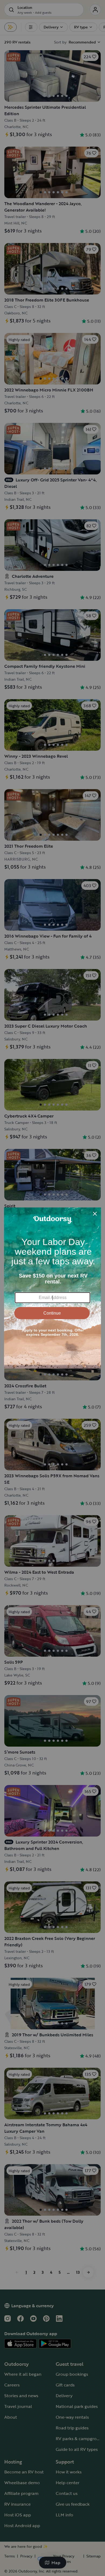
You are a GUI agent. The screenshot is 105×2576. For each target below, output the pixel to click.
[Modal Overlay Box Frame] (52, 1288)
